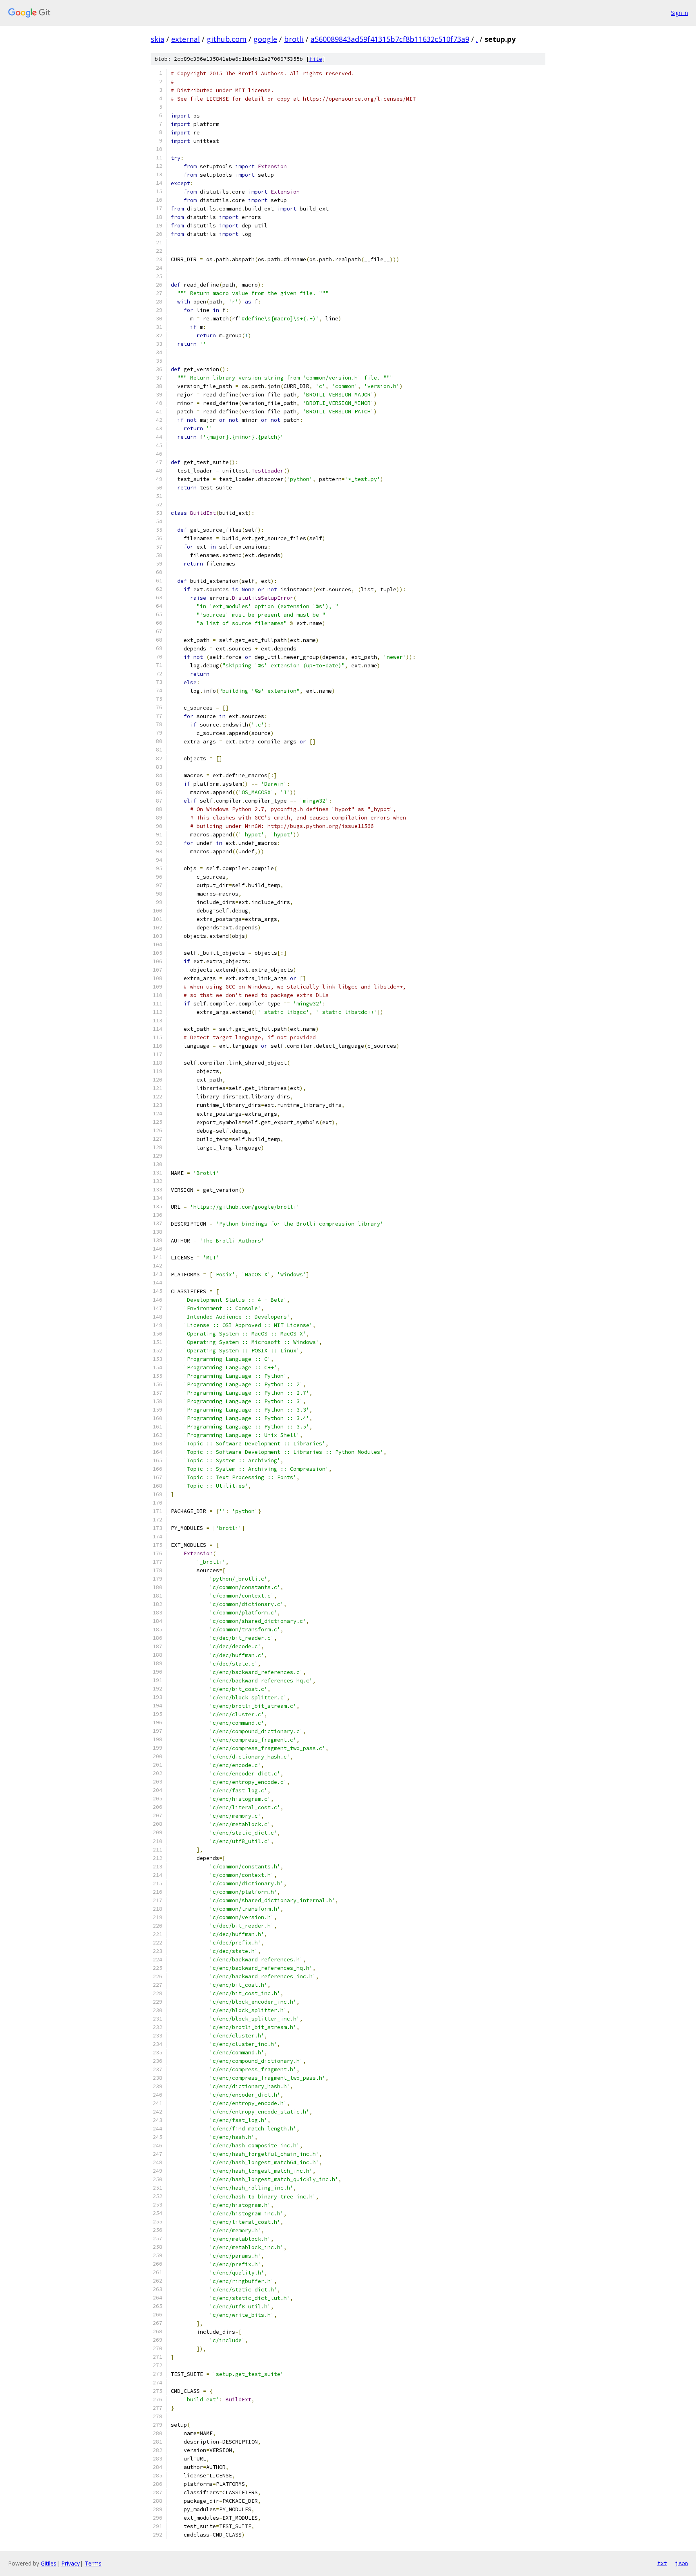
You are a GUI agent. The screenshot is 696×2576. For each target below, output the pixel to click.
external (185, 39)
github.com (227, 39)
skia (157, 39)
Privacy (70, 2563)
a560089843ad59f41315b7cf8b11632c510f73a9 (390, 39)
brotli (294, 39)
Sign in (679, 13)
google (265, 39)
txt (662, 2563)
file (316, 59)
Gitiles (49, 2563)
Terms (93, 2563)
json (681, 2563)
